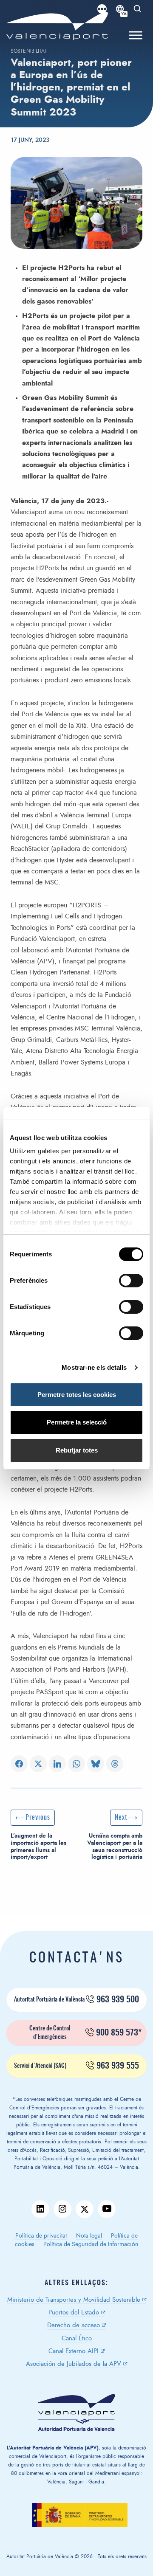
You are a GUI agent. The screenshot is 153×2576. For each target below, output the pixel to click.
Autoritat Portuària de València (76, 2000)
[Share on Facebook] (19, 1764)
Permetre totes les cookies (77, 1395)
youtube (107, 2209)
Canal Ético (77, 2338)
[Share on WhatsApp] (76, 1764)
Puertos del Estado (74, 2313)
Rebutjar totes (77, 1450)
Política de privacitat (41, 2236)
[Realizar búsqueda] (138, 9)
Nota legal (89, 2236)
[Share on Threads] (115, 1764)
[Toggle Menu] (136, 35)
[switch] (135, 1283)
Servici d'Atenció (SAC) (76, 2066)
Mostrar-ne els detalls (94, 1367)
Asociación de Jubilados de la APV (74, 2364)
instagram (62, 2209)
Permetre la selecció (77, 1422)
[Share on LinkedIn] (57, 1764)
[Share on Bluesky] (96, 1764)
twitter (85, 2209)
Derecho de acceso (74, 2325)
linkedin (40, 2209)
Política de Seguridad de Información (91, 2244)
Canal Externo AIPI (74, 2351)
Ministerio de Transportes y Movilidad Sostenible (74, 2300)
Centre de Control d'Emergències (86, 2033)
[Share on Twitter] (38, 1764)
